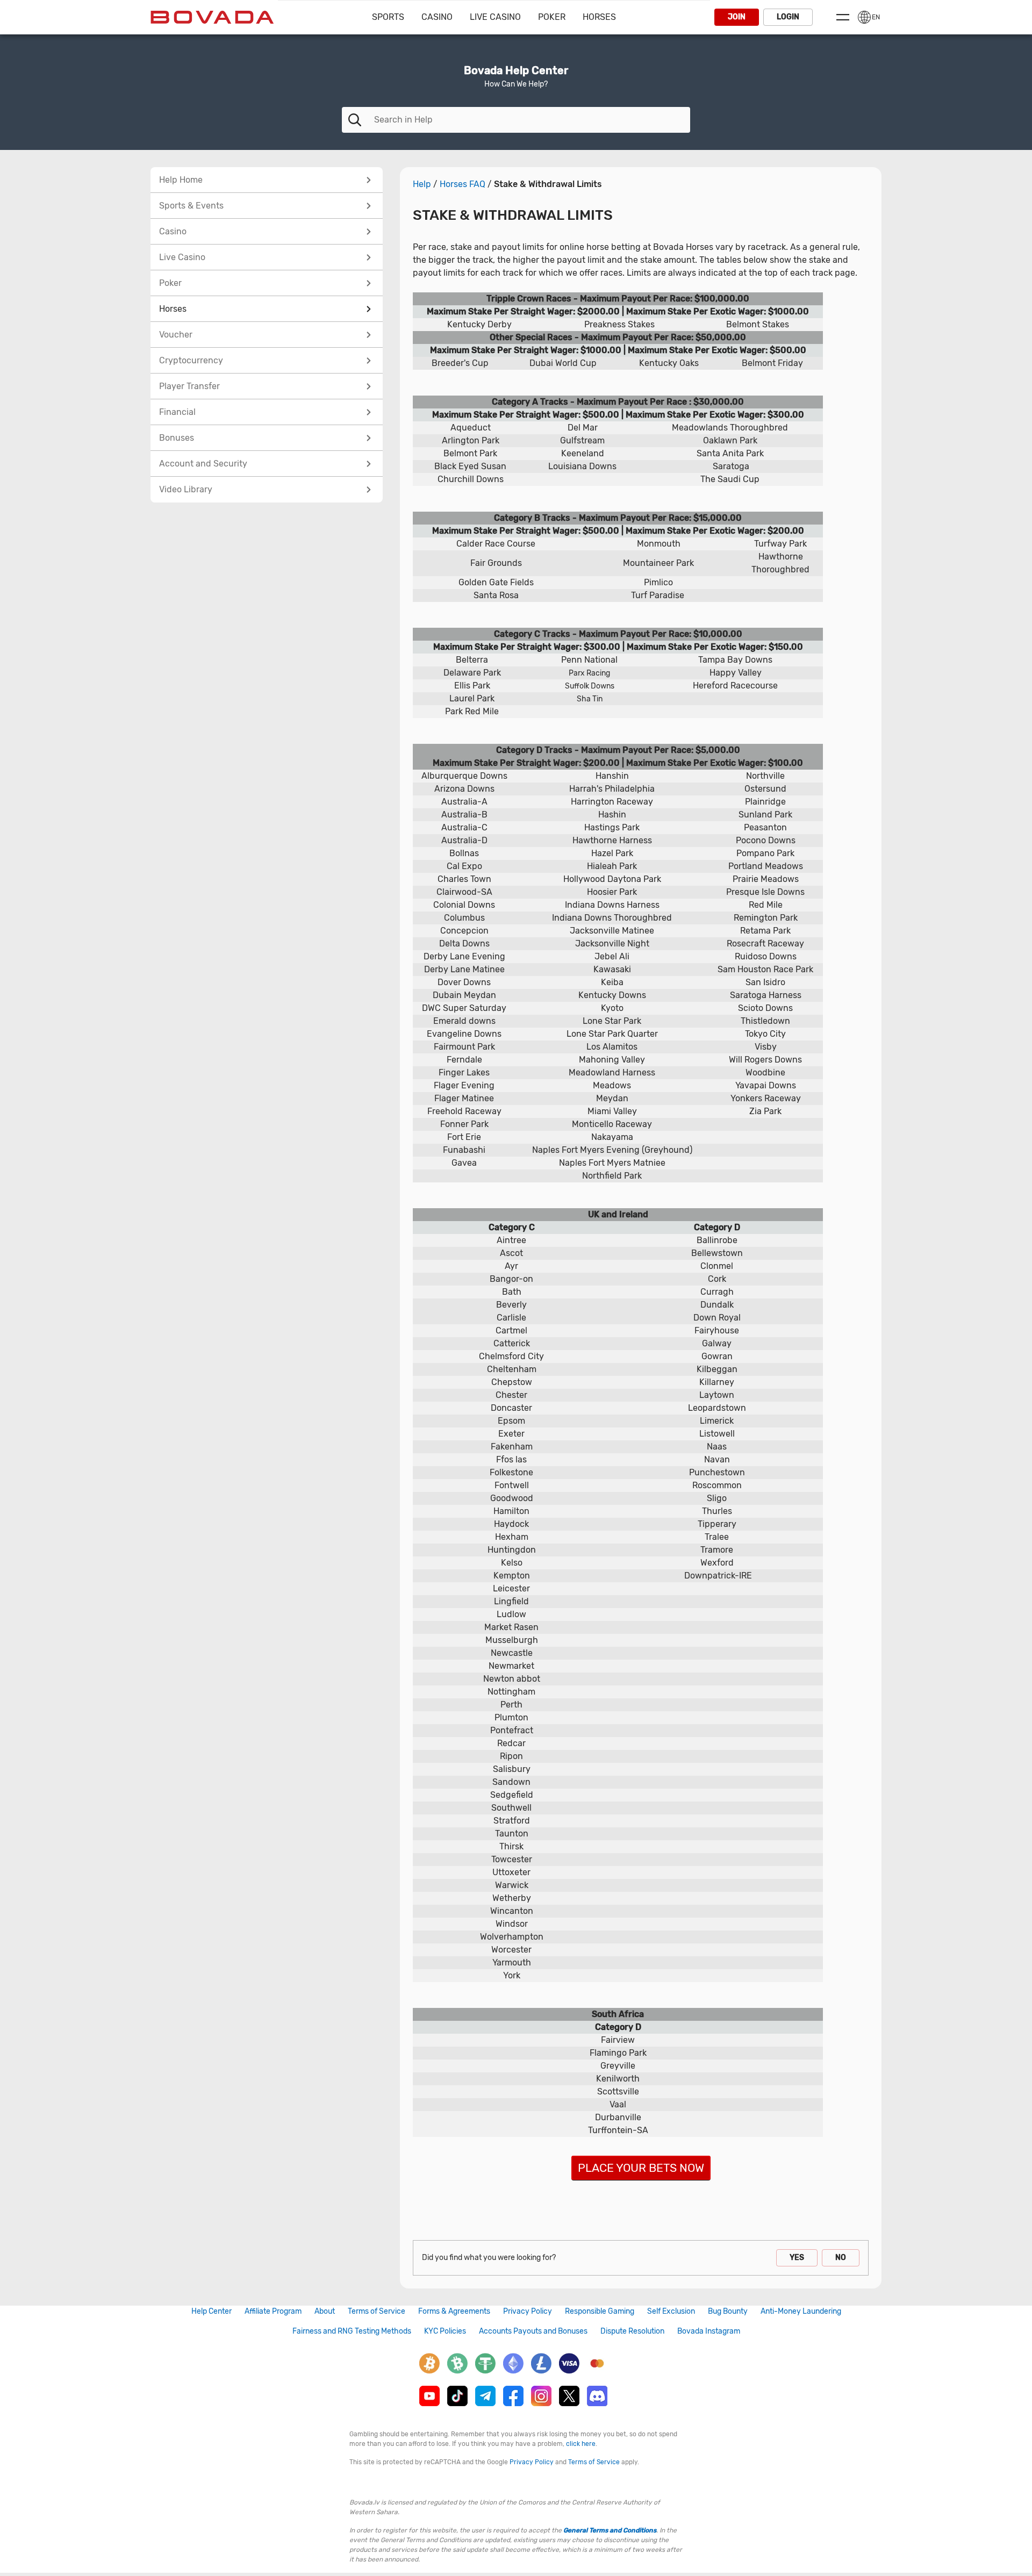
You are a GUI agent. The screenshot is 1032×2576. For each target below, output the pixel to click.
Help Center (212, 2311)
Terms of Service (377, 2311)
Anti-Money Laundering (801, 2311)
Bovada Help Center (516, 70)
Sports (388, 17)
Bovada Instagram (709, 2331)
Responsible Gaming (600, 2311)
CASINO (437, 17)
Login (788, 17)
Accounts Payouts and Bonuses (533, 2331)
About (325, 2311)
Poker (552, 17)
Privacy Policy (528, 2311)
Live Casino (495, 17)
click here (581, 2444)
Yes (797, 2258)
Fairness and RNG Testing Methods (352, 2331)
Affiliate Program (273, 2311)
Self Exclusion (671, 2311)
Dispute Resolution (632, 2331)
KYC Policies (445, 2331)
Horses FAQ (463, 184)
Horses (599, 17)
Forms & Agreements (454, 2311)
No (841, 2258)
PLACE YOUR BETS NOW (641, 2168)
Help (422, 184)
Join (737, 17)
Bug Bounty (728, 2311)
